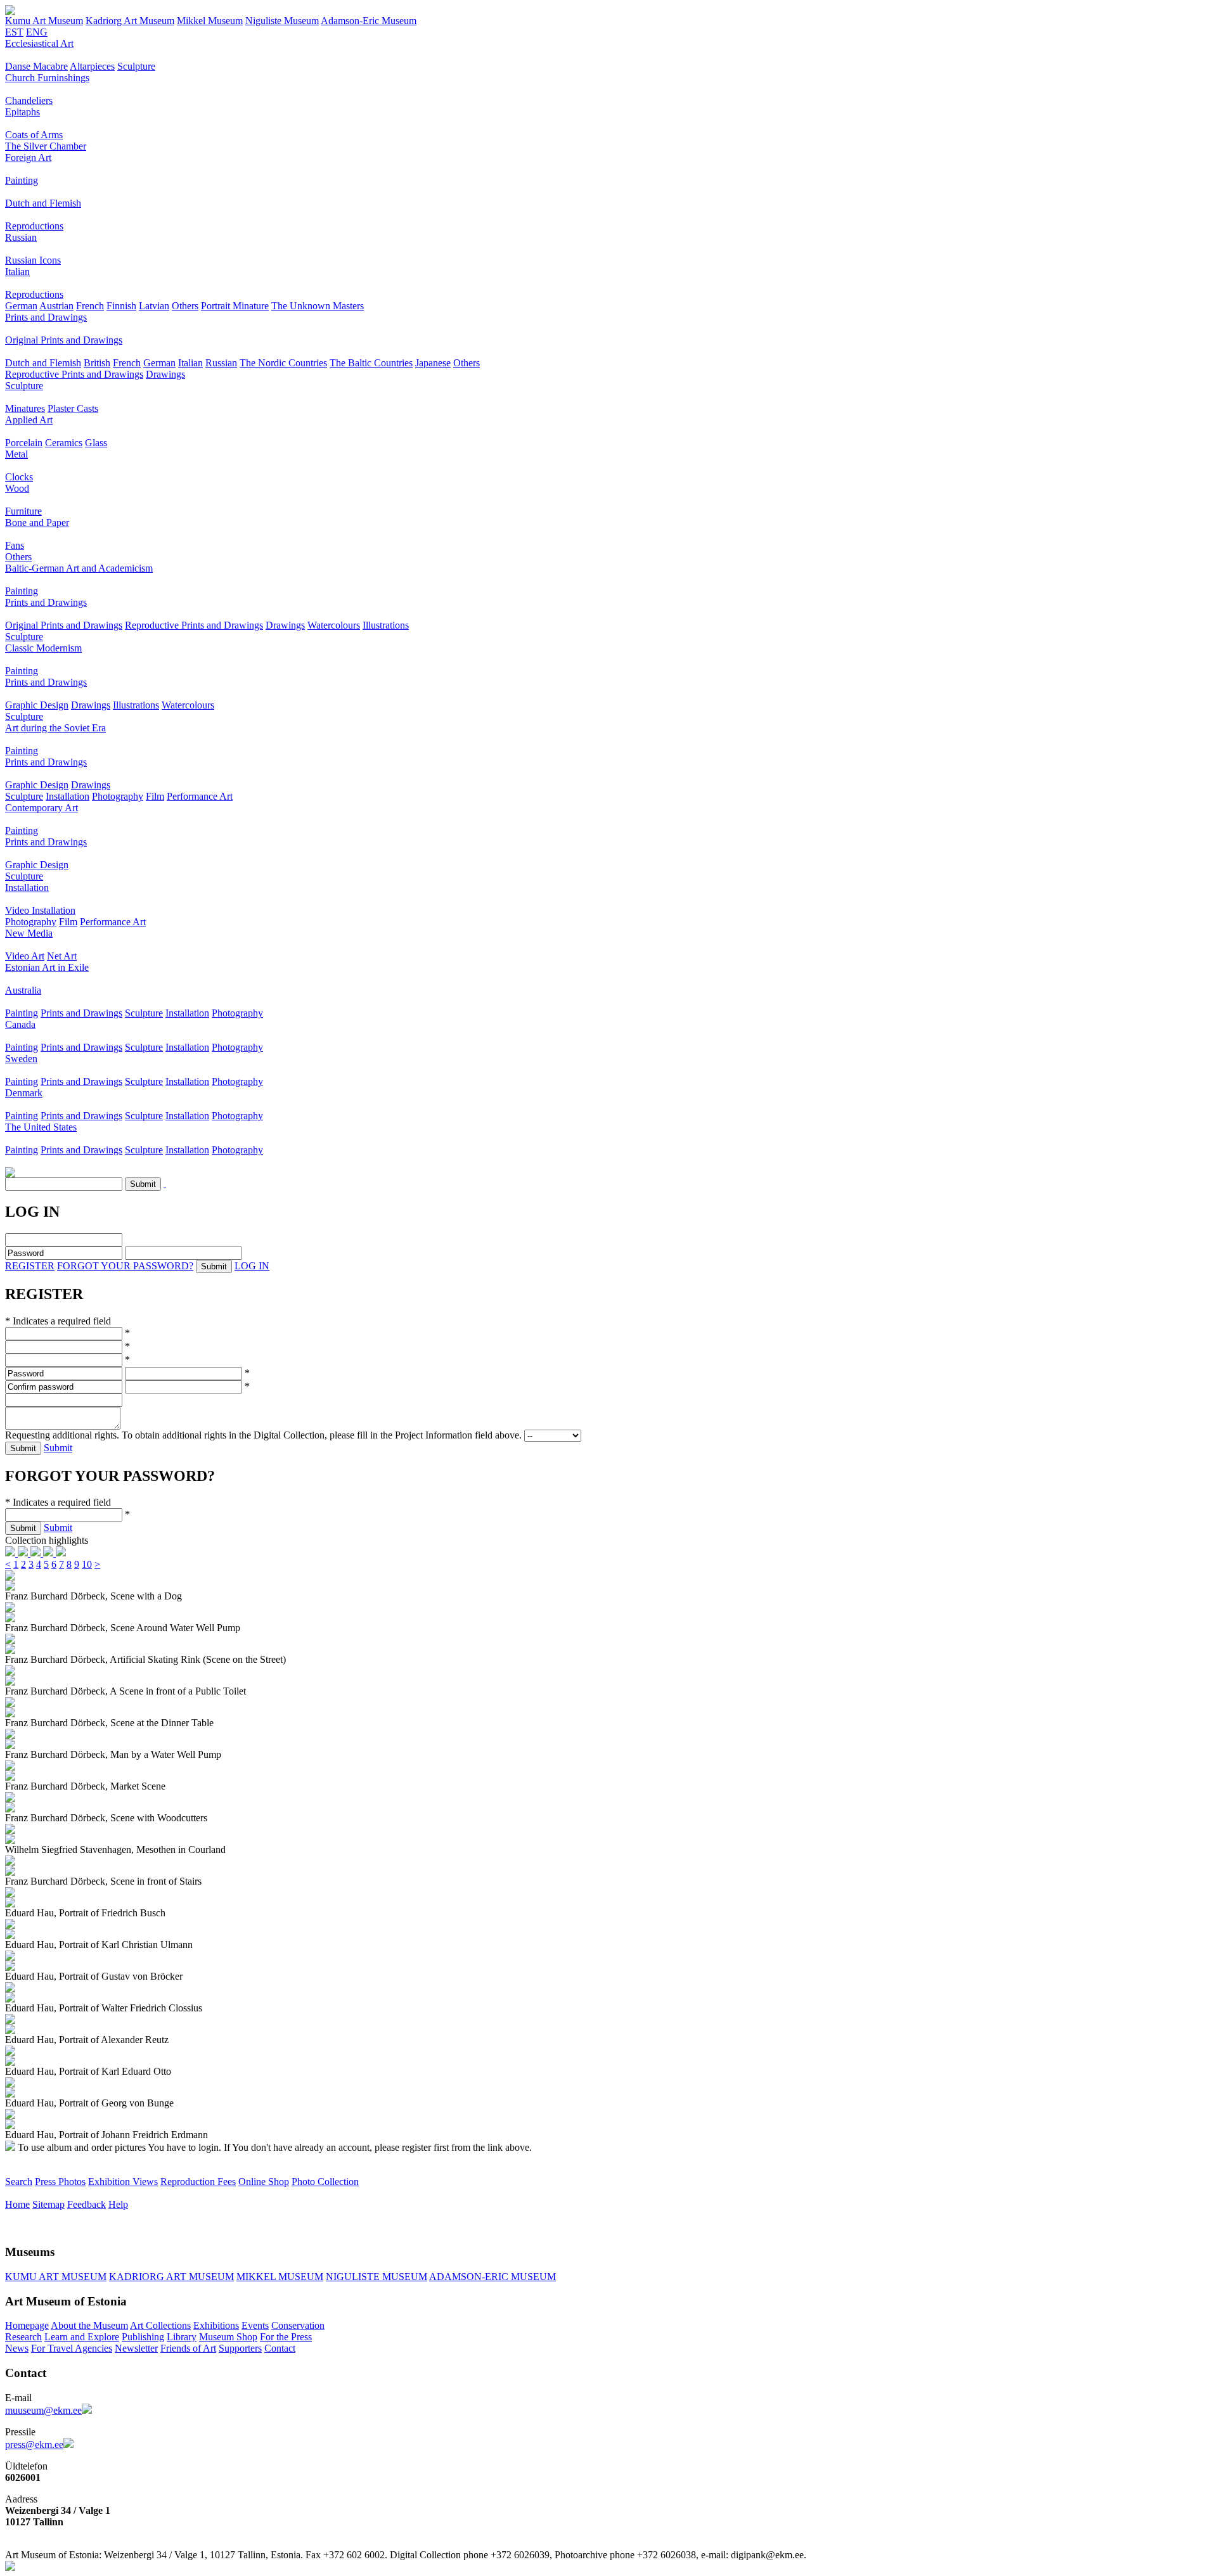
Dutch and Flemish (43, 203)
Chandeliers (29, 100)
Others (185, 306)
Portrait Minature (235, 306)
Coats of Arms (34, 135)
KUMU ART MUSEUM (56, 2277)
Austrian (56, 306)
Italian (17, 272)
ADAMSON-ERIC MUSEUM (493, 2277)
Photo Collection (325, 2182)
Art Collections (160, 2325)
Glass (96, 443)
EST (14, 32)
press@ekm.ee (34, 2445)
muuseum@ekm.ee (43, 2410)
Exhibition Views (123, 2182)
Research (23, 2337)
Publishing (143, 2337)
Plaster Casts (73, 408)
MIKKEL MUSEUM (280, 2277)
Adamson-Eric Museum (369, 21)
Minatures (25, 408)
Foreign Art (28, 157)
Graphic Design (37, 705)
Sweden (21, 1059)
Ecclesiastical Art (39, 43)
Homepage (27, 2325)
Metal (16, 454)
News (17, 2348)
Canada (20, 1024)
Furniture (23, 511)
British (97, 363)
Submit (58, 1448)
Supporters (240, 2348)
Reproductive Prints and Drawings (74, 374)
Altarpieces (92, 66)
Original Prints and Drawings (64, 340)
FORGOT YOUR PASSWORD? (125, 1266)
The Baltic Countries (371, 363)
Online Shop (264, 2182)
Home (17, 2204)
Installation (68, 796)
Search (19, 2182)
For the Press (286, 2337)
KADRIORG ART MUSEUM (171, 2277)
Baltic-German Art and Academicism (79, 568)
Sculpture (136, 66)
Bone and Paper (37, 522)
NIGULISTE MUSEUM (377, 2277)
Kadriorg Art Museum (130, 21)
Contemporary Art (42, 808)
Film (155, 796)
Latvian (154, 306)
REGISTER (30, 1266)
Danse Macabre (36, 66)
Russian (21, 237)
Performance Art (200, 796)
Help (118, 2204)
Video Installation (40, 910)
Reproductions (34, 226)
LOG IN (252, 1266)
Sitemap (48, 2204)
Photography (118, 796)
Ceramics (64, 443)
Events (255, 2325)
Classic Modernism (43, 648)
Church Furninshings (47, 78)
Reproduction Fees (198, 2182)
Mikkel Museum (210, 21)
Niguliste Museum (282, 21)
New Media (29, 933)
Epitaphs (23, 112)
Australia (23, 990)
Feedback (87, 2204)
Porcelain (24, 443)
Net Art (62, 956)
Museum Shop (228, 2337)
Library (182, 2337)
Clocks (19, 477)
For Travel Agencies (72, 2348)
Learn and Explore (82, 2337)
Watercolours (334, 625)
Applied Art (29, 420)
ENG (37, 32)
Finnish (121, 306)
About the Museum (89, 2325)
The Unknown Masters (318, 306)
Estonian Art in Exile (47, 967)
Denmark (24, 1093)
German (21, 306)
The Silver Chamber (46, 146)
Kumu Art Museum (44, 21)
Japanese (433, 363)
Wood (17, 488)
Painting (22, 180)
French (90, 306)
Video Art (25, 956)
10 (87, 1564)
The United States (41, 1127)
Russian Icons (33, 260)
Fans (15, 545)
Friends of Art (188, 2348)
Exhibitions (216, 2325)
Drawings (165, 374)
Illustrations (386, 625)
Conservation (298, 2325)
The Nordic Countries (283, 363)
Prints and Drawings (46, 317)
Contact (280, 2348)
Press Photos (60, 2182)
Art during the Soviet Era (55, 728)
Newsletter (136, 2348)
